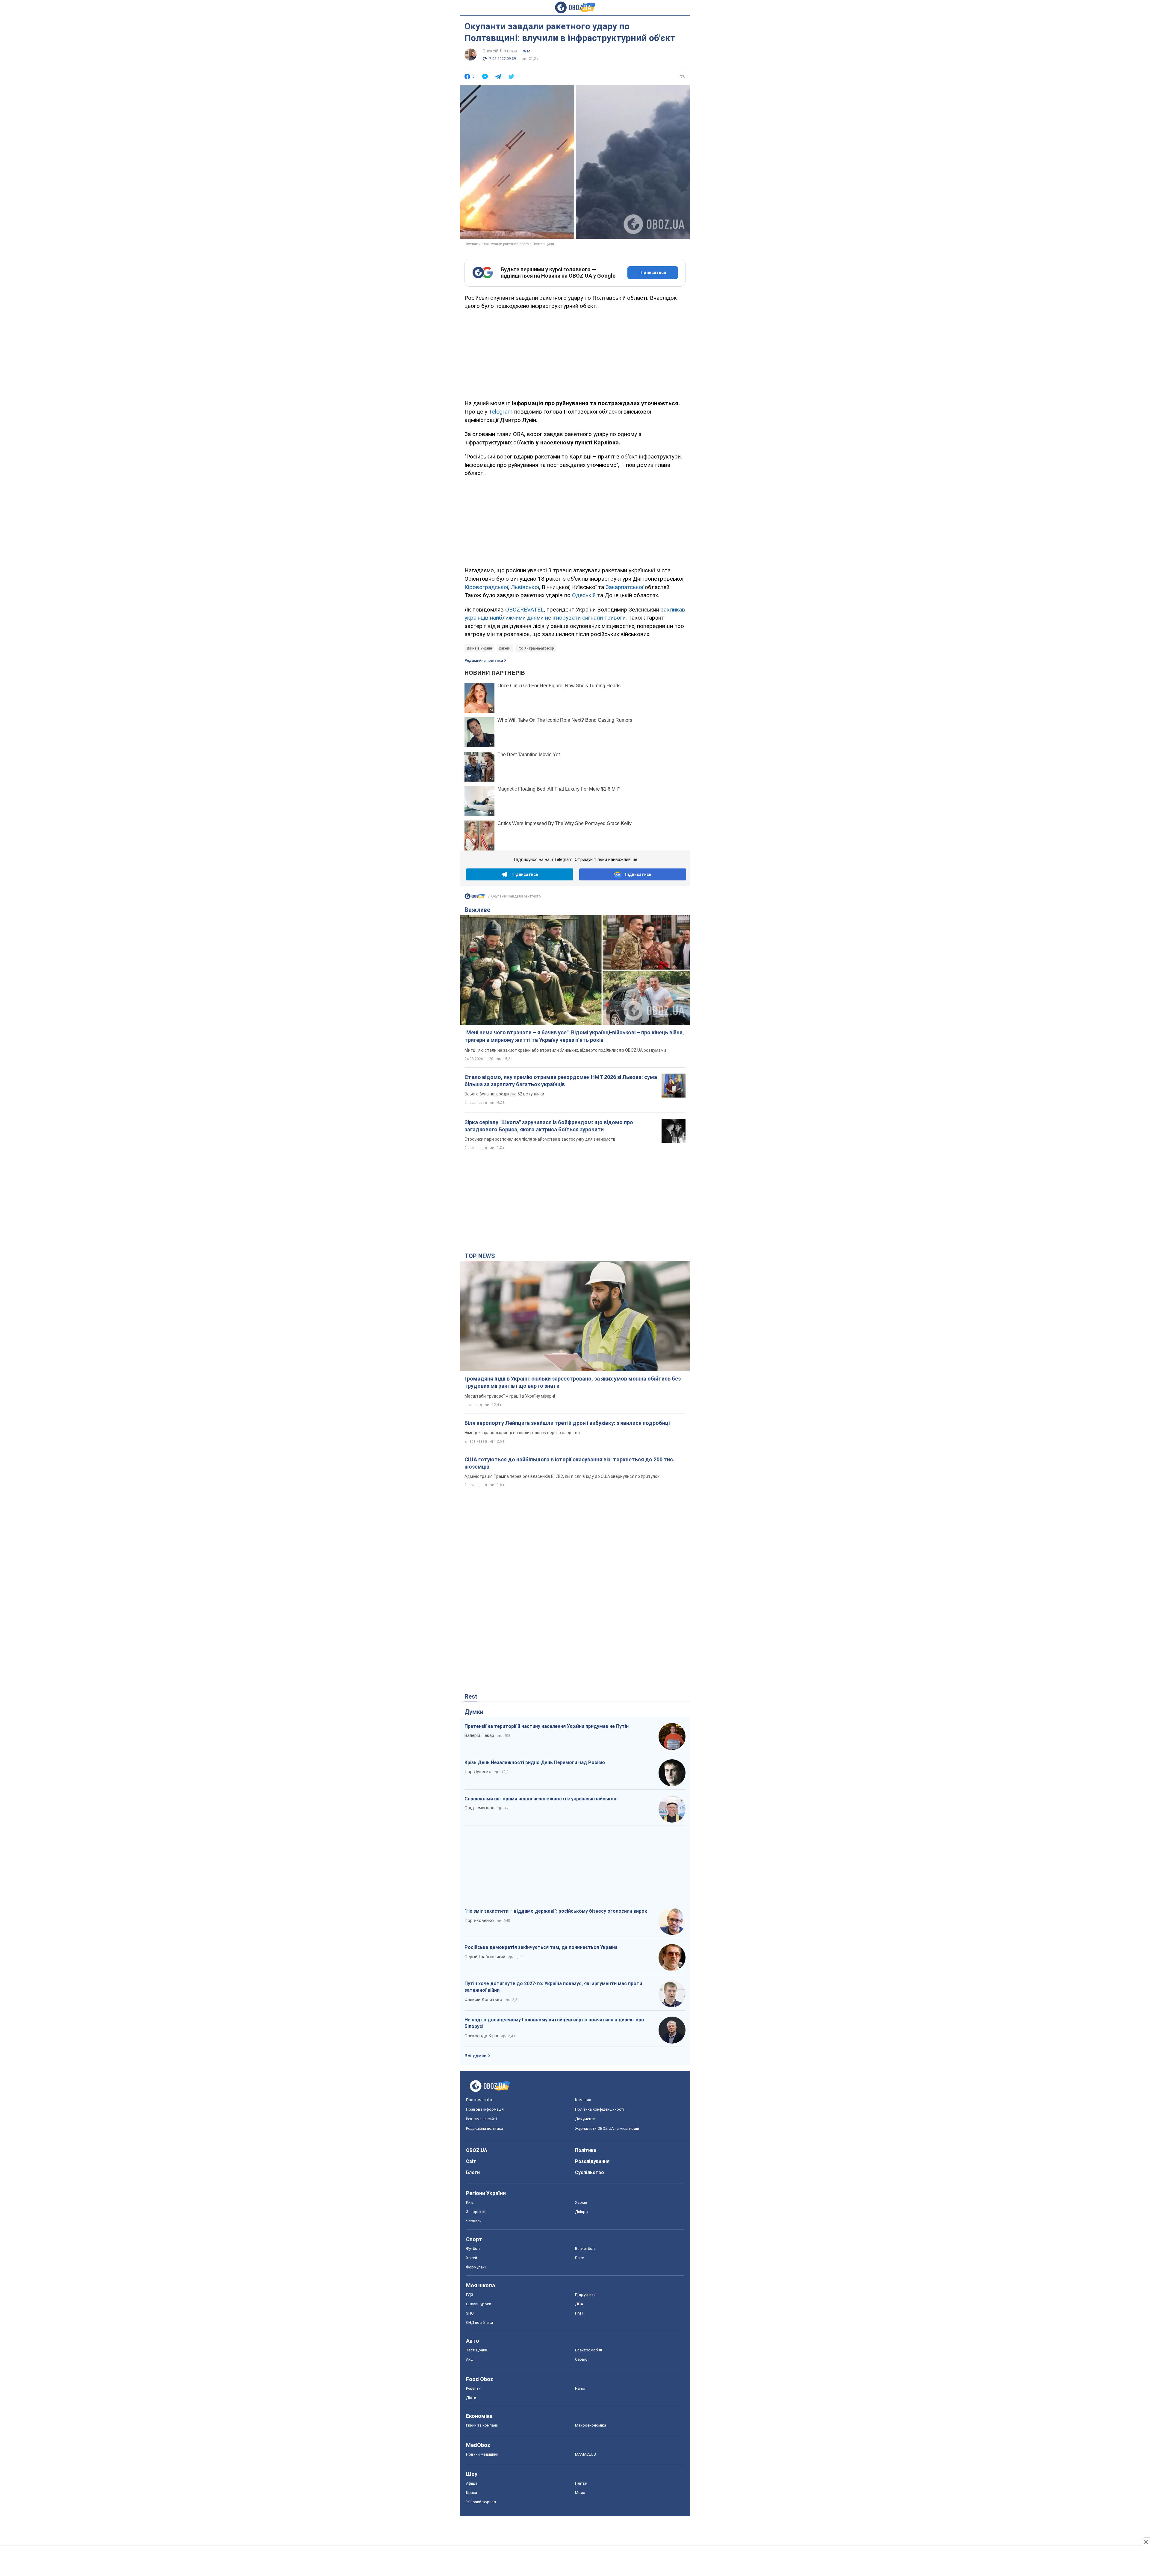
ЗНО (470, 2313)
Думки (474, 1712)
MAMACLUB (585, 2454)
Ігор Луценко (478, 1772)
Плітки (581, 2483)
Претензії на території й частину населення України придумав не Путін (547, 1726)
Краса (472, 2493)
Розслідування (592, 2161)
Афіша (472, 2483)
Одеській (584, 595)
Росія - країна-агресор (536, 648)
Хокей (472, 2258)
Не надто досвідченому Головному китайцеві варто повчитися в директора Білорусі (554, 2023)
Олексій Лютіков (500, 51)
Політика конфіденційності (600, 2109)
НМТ (579, 2313)
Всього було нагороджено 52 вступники (504, 1094)
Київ (470, 2202)
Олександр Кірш (481, 2036)
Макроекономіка (591, 2425)
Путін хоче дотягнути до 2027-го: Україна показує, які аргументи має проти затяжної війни (553, 1987)
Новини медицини (482, 2454)
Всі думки (476, 2056)
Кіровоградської (486, 587)
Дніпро (581, 2212)
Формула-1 (476, 2267)
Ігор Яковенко (479, 1920)
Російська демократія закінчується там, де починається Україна (541, 1947)
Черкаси (474, 2221)
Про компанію (479, 2100)
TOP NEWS (480, 1256)
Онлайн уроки (479, 2304)
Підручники (585, 2295)
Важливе (477, 910)
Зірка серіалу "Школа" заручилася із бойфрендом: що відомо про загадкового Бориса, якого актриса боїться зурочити (549, 1126)
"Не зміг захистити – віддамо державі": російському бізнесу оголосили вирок (556, 1911)
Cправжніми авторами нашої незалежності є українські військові (541, 1799)
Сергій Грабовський (485, 1957)
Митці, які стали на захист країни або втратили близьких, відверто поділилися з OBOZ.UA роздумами (565, 1050)
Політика (586, 2150)
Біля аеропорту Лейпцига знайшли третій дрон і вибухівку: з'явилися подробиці (567, 1423)
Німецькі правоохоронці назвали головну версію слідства (522, 1433)
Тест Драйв (477, 2350)
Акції (470, 2359)
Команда (583, 2100)
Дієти (471, 2398)
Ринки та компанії (482, 2425)
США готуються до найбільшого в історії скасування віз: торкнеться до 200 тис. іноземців (569, 1463)
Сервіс (581, 2359)
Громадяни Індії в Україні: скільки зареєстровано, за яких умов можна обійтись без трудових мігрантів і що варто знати (573, 1382)
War (527, 51)
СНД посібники (479, 2323)
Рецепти (473, 2388)
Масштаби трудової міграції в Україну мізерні (510, 1396)
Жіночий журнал (481, 2502)
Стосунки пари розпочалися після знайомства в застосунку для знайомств (540, 1139)
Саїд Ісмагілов (479, 1808)
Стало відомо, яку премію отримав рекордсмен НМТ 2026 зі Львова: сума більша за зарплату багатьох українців (561, 1081)
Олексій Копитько (483, 2000)
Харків (581, 2202)
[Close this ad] (1146, 2542)
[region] (575, 354)
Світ (471, 2161)
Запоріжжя (476, 2212)
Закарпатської (624, 587)
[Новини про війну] (475, 898)
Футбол (473, 2249)
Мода (580, 2493)
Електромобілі (588, 2350)
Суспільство (590, 2172)
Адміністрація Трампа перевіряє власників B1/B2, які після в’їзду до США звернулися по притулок (562, 1476)
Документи (585, 2119)
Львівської (525, 587)
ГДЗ (470, 2295)
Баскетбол (585, 2249)
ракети (505, 648)
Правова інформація (485, 2109)
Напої (580, 2388)
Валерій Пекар (479, 1735)
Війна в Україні (479, 648)
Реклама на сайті (481, 2119)
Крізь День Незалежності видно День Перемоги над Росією (535, 1763)
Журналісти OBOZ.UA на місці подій (607, 2128)
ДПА (579, 2304)
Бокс (579, 2258)
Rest (471, 1696)
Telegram (501, 412)
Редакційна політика (484, 661)
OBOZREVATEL (525, 610)
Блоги (473, 2172)
